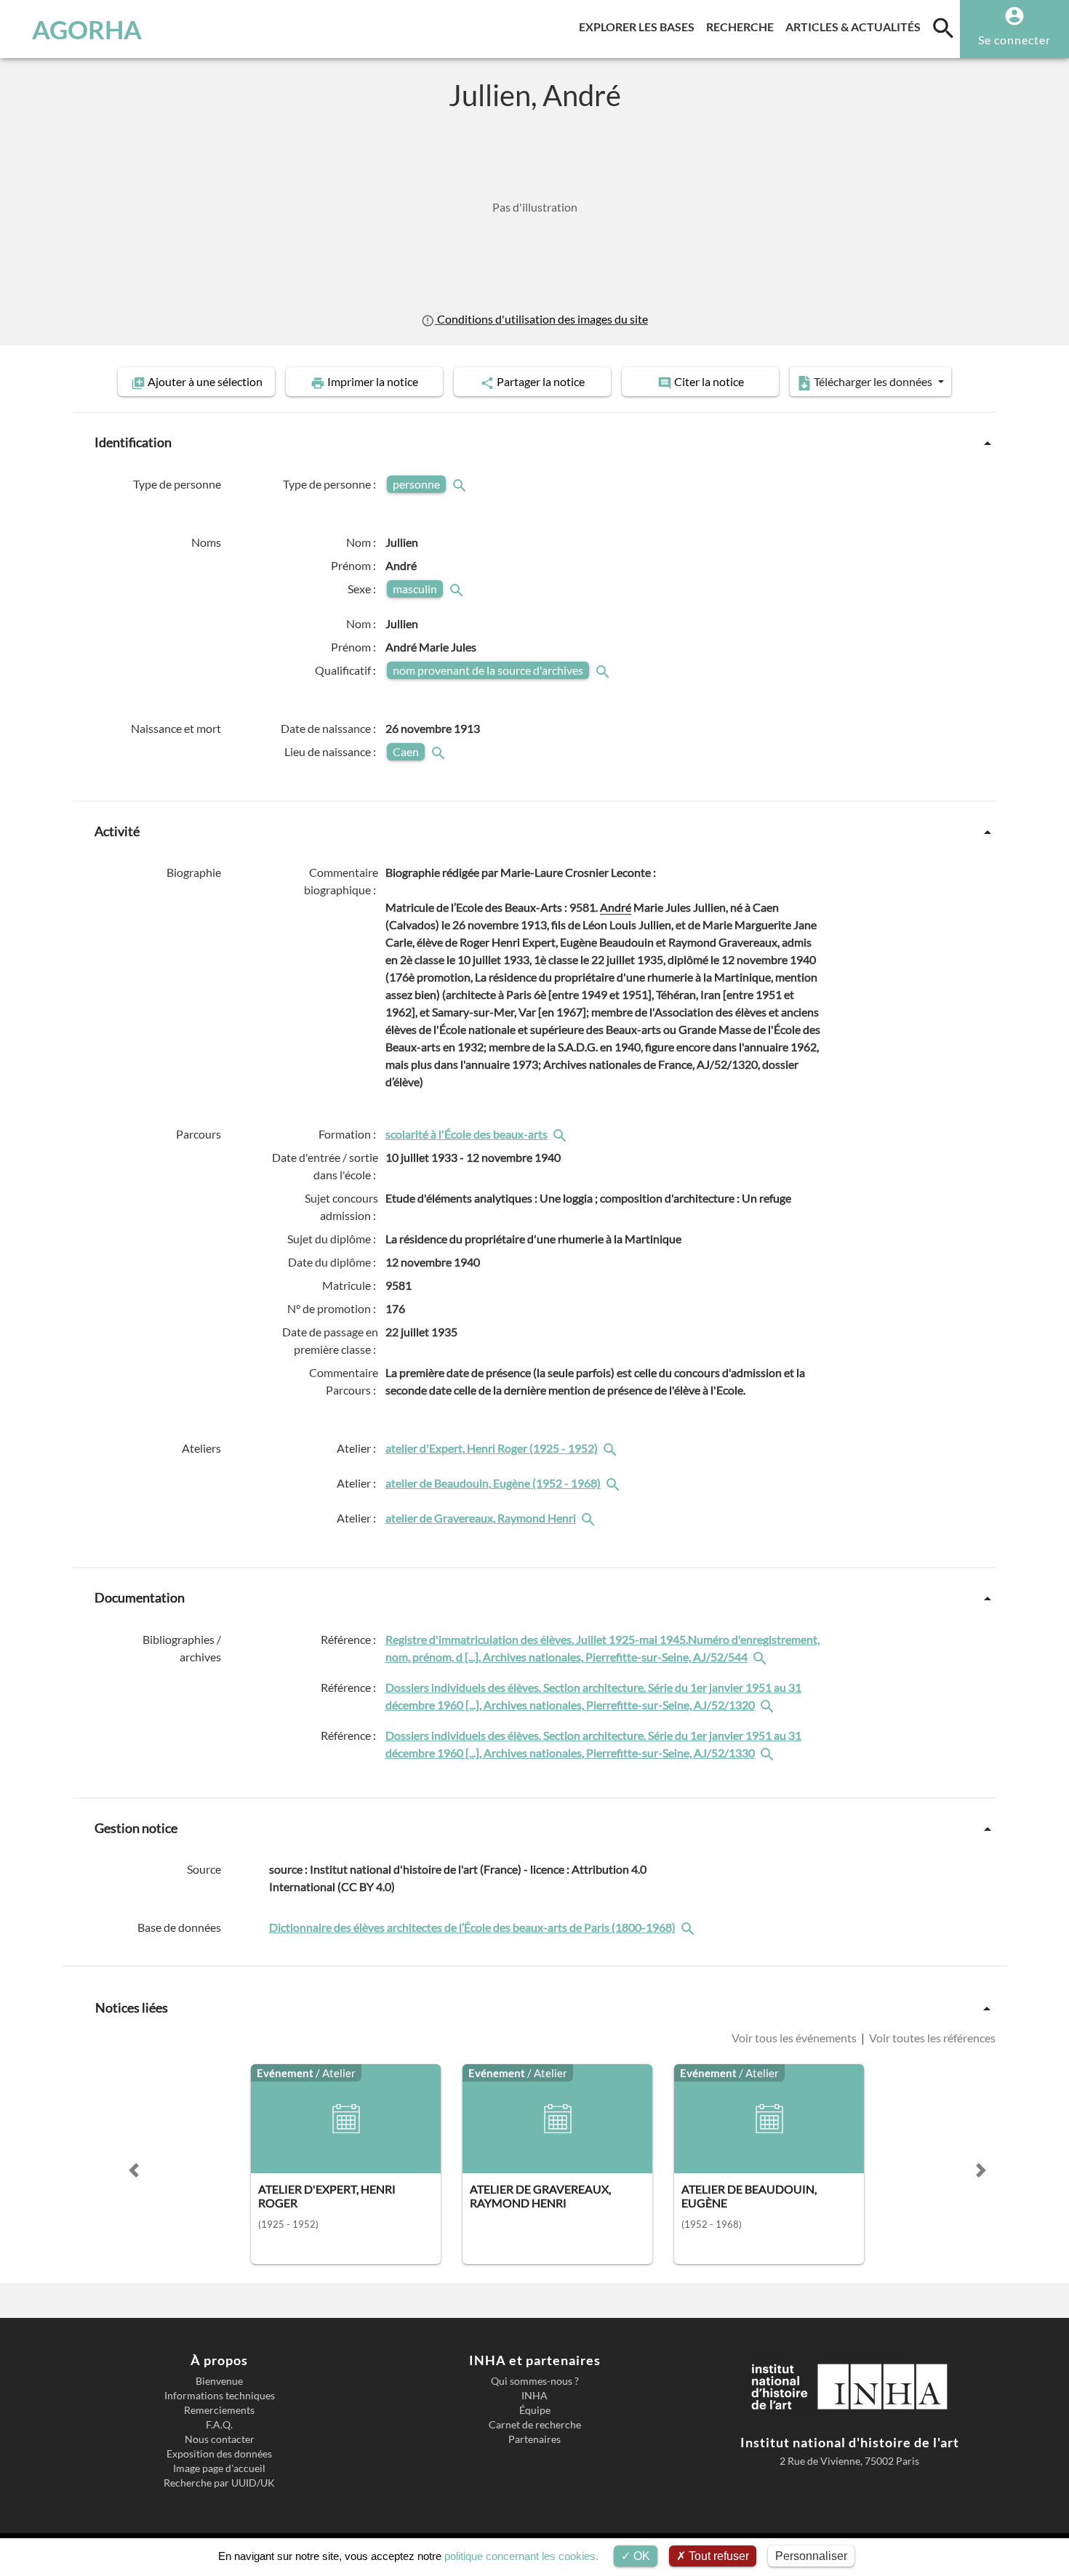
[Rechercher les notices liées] (561, 1134)
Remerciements (219, 2410)
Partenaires (534, 2439)
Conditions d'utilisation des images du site (541, 319)
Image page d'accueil (219, 2468)
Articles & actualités (856, 26)
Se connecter (1014, 40)
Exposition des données (219, 2454)
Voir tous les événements (795, 2038)
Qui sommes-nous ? (535, 2381)
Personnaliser (811, 2556)
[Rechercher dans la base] (689, 1927)
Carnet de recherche (535, 2425)
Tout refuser (717, 2556)
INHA (534, 2396)
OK (640, 2556)
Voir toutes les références (931, 2038)
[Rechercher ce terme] (461, 484)
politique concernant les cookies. (521, 2556)
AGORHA (87, 29)
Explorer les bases (640, 26)
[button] (134, 2170)
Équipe (535, 2410)
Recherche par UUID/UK (219, 2483)
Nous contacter (220, 2439)
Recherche (743, 26)
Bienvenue (219, 2381)
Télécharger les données (873, 381)
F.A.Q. (219, 2425)
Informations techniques (220, 2396)
